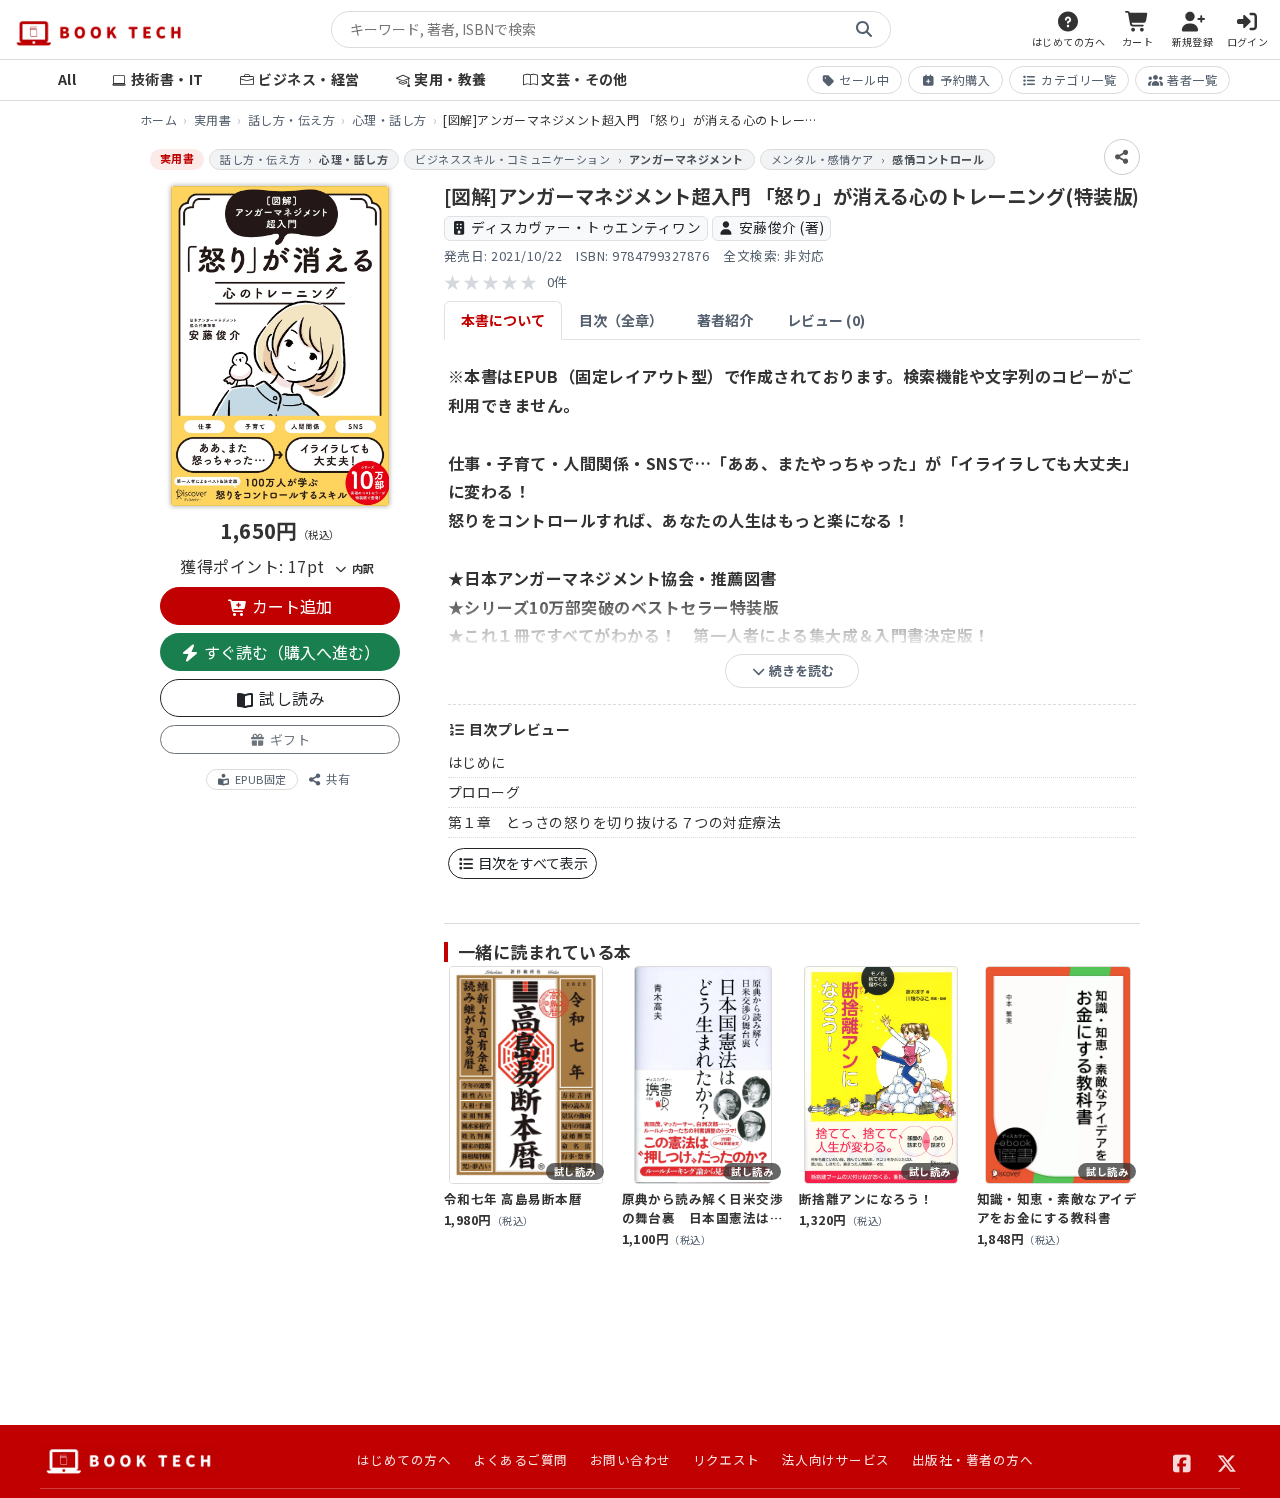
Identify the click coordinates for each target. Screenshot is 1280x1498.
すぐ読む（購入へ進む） (290, 652)
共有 (336, 779)
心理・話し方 (389, 119)
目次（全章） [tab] (621, 320)
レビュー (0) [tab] (826, 320)
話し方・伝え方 (291, 119)
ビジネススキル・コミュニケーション (512, 159)
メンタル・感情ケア (822, 159)
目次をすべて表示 (531, 863)
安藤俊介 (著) (782, 227)
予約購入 (965, 79)
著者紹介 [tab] (725, 320)
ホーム (158, 119)
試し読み (290, 698)
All (67, 79)
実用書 (212, 119)
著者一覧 (1192, 79)
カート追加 (290, 606)
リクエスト (726, 1459)
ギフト (288, 739)
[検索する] (864, 30)
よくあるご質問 (520, 1459)
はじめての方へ (404, 1459)
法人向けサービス (836, 1459)
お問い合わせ (630, 1459)
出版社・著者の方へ (972, 1459)
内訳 (361, 568)
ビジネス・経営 (308, 79)
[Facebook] (1182, 1461)
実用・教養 (450, 79)
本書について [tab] (503, 320)
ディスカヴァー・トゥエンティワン (586, 227)
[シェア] (1122, 157)
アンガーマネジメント (686, 159)
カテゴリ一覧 (1078, 79)
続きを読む (800, 670)
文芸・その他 (584, 79)
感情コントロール (938, 159)
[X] (1227, 1461)
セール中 (864, 79)
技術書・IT (167, 79)
